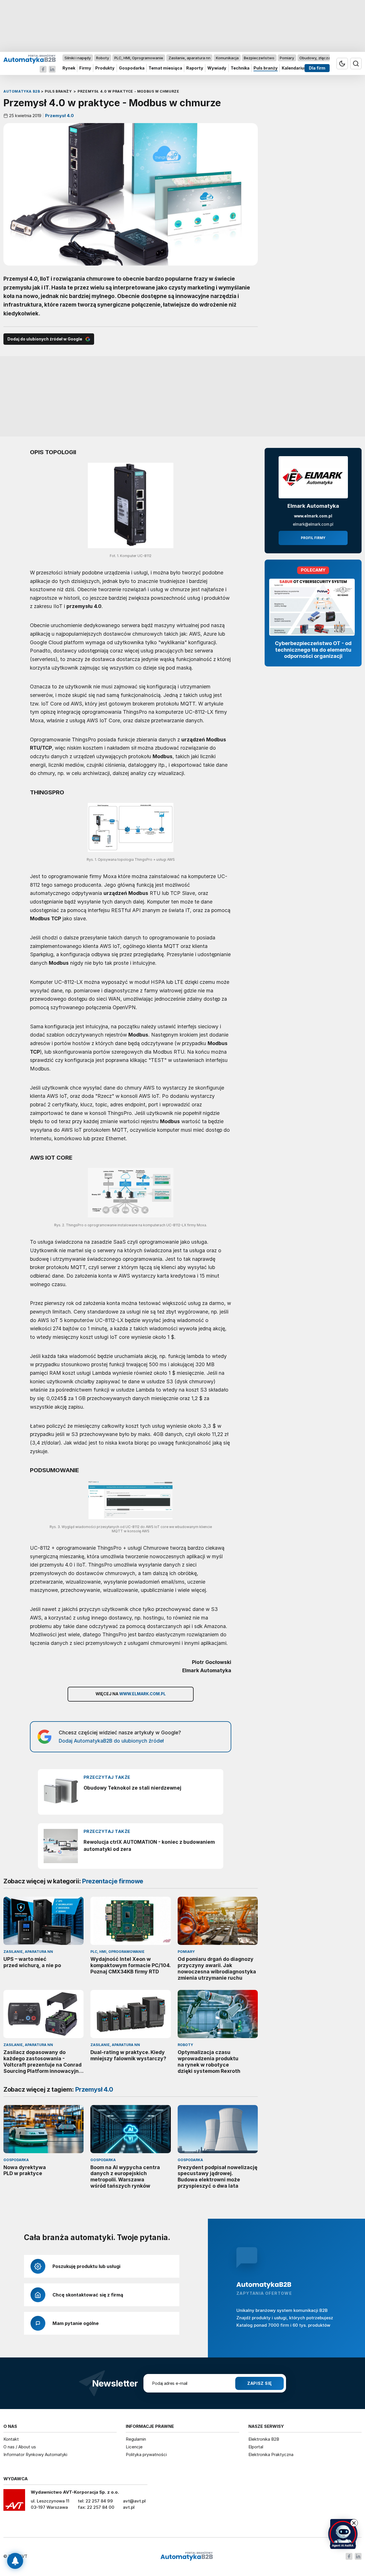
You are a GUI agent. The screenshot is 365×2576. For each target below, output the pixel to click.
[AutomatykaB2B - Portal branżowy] (30, 59)
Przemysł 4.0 (59, 116)
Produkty (105, 68)
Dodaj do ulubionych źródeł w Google (45, 339)
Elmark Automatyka (313, 506)
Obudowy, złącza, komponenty (327, 58)
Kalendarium (295, 68)
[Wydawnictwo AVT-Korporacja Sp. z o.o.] (14, 2502)
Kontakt (11, 2439)
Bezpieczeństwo (259, 58)
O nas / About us (20, 2447)
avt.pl (129, 2507)
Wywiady (217, 68)
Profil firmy (313, 538)
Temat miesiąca (165, 68)
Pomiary (287, 58)
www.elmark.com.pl (313, 516)
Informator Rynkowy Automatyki (35, 2454)
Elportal (256, 2447)
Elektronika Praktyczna (271, 2454)
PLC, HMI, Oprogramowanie (139, 58)
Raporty (195, 68)
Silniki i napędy (78, 58)
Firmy (85, 68)
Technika (240, 68)
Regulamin (136, 2439)
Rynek (69, 68)
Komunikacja (227, 58)
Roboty (103, 58)
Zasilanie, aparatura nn (189, 58)
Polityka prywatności (146, 2454)
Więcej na (131, 1694)
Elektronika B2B (264, 2439)
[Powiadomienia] (15, 2561)
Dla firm (317, 68)
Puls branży (266, 68)
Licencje (134, 2447)
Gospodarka (132, 68)
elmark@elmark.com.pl (313, 524)
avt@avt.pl (134, 2501)
